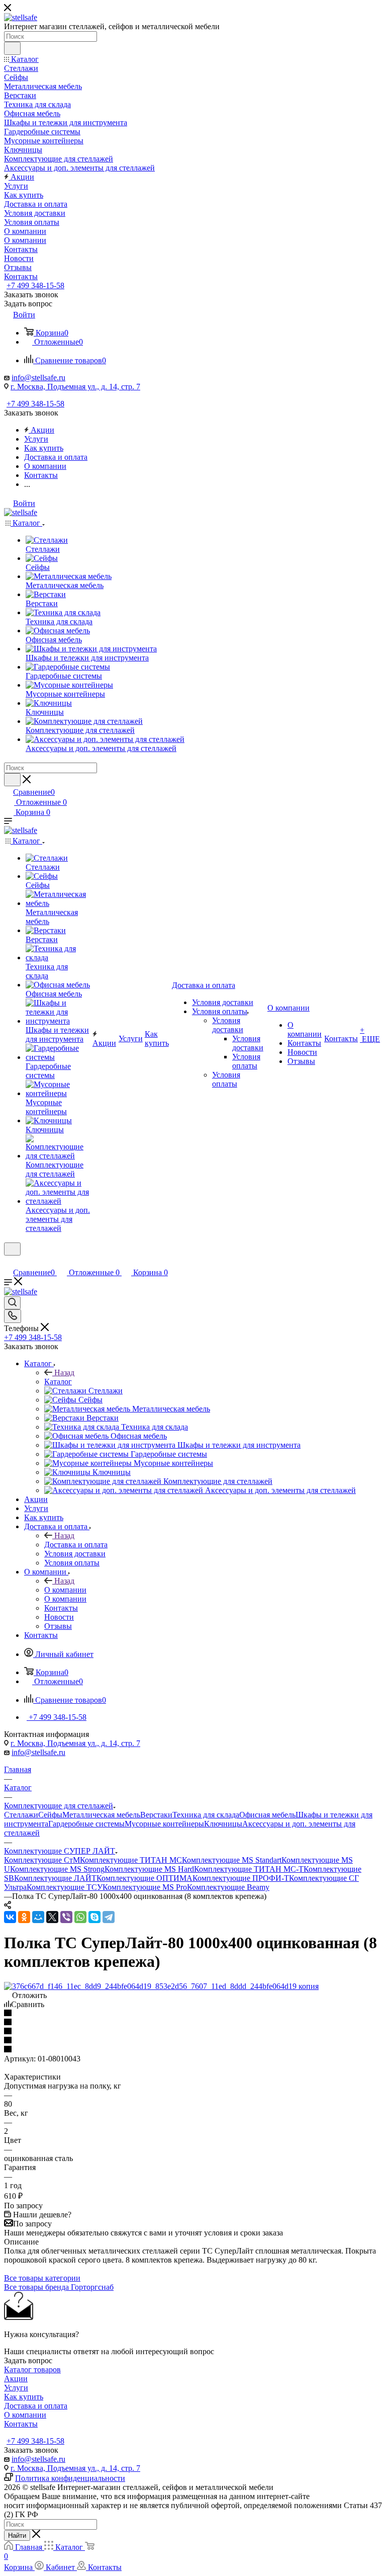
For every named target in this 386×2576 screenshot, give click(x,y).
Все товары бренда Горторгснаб (59, 2287)
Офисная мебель (267, 1815)
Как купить (24, 2397)
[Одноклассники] (24, 1917)
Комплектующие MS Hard (149, 1869)
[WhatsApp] (80, 1917)
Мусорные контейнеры (164, 1824)
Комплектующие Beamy (228, 1887)
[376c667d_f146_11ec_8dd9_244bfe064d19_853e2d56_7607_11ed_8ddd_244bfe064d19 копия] (161, 1986)
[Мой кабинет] (9, 1262)
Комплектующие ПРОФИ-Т (241, 1878)
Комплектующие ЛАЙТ (55, 1878)
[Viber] (66, 1917)
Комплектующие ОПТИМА (144, 1878)
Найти (17, 2536)
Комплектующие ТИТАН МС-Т (249, 1869)
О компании (65, 1590)
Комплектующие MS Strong (57, 1869)
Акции (16, 2379)
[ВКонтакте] (10, 1917)
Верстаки (156, 1815)
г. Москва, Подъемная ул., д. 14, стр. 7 (75, 387)
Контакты (21, 2424)
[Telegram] (109, 1917)
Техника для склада (206, 1815)
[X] (52, 1917)
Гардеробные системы (86, 1824)
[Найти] (12, 48)
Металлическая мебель (101, 1815)
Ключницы (223, 1824)
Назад (64, 1373)
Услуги (16, 2388)
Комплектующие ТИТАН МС (131, 1860)
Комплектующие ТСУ (65, 1887)
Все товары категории (42, 2278)
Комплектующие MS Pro (145, 1887)
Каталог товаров (32, 2370)
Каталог (58, 1382)
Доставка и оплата (76, 1545)
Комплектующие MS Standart (232, 1860)
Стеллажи (21, 1815)
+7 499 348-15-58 (35, 285)
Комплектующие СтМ (42, 1860)
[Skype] (94, 1917)
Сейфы (50, 1815)
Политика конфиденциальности (70, 2478)
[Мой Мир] (38, 1917)
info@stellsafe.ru (38, 378)
